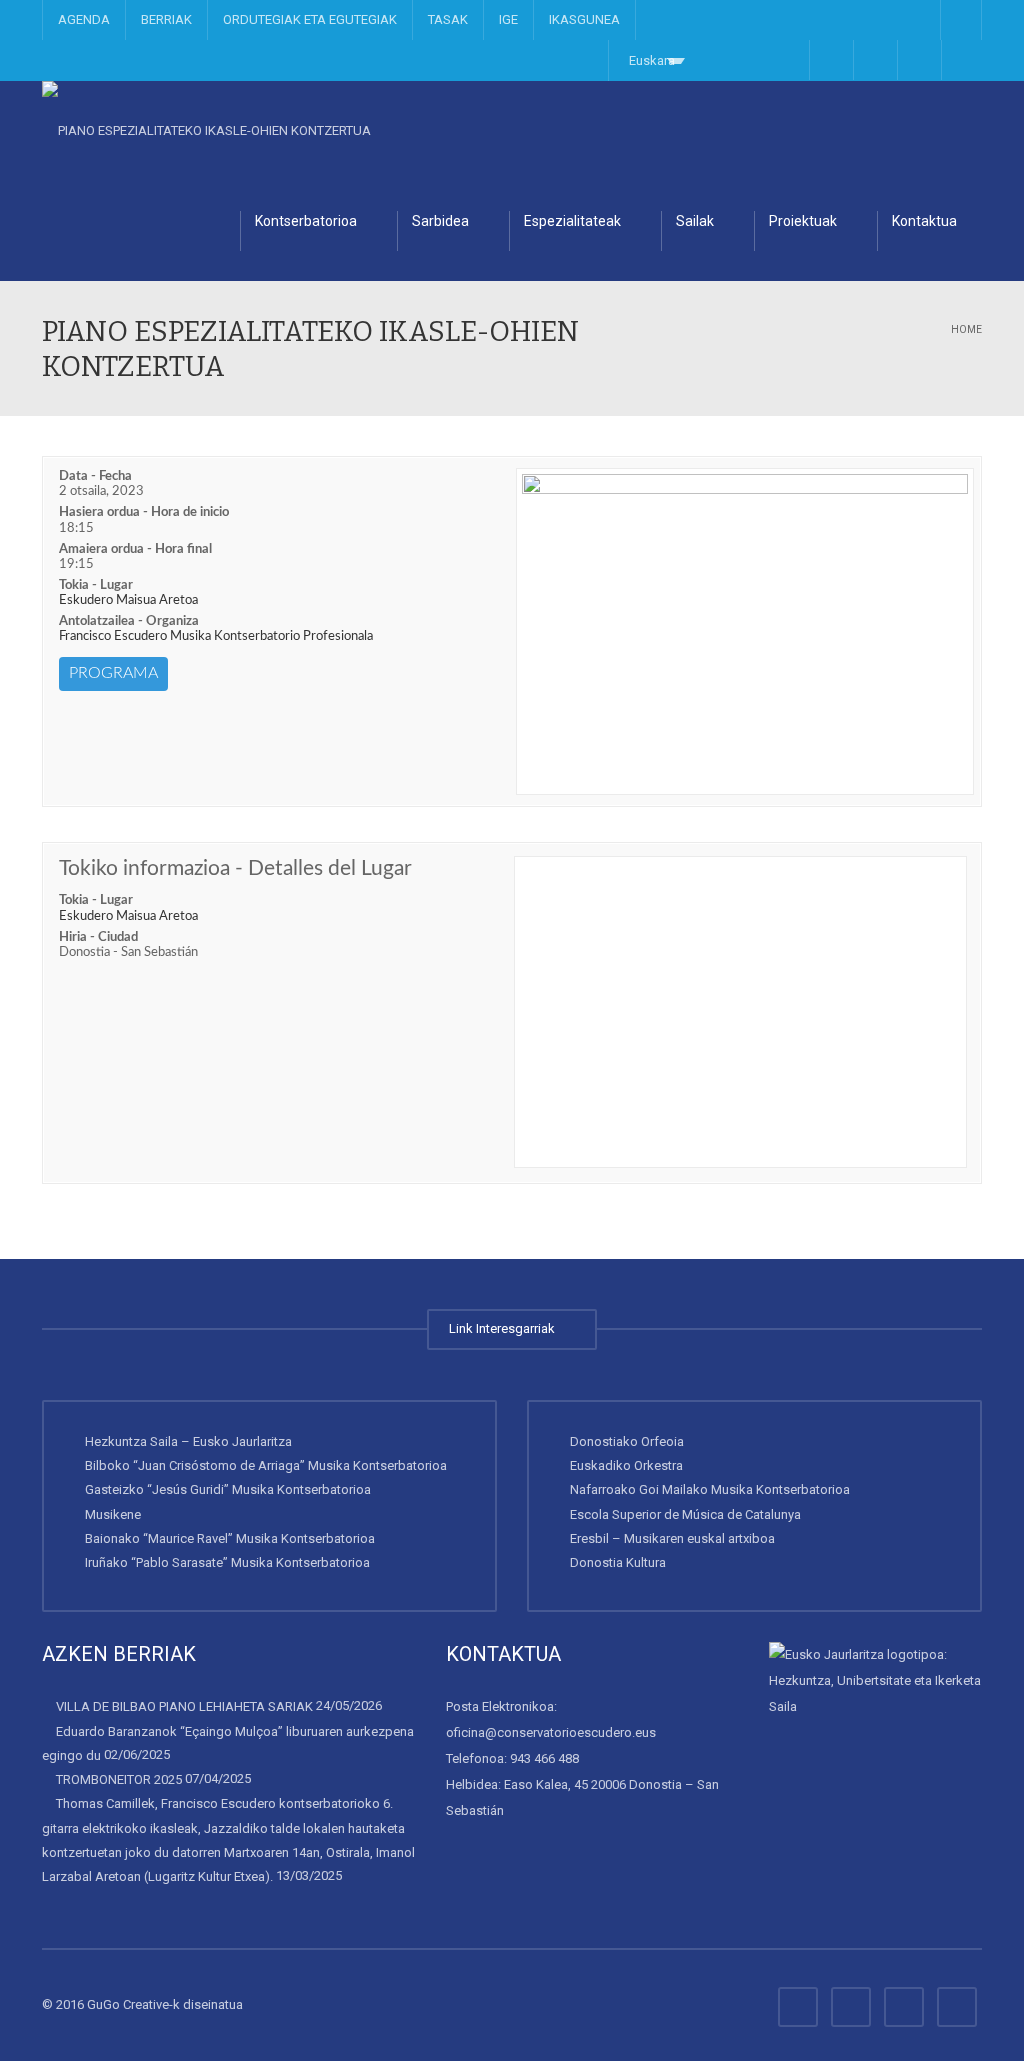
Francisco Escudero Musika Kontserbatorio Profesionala (216, 636)
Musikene (113, 1513)
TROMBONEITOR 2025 (119, 1779)
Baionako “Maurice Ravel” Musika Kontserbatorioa (230, 1538)
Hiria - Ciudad (98, 937)
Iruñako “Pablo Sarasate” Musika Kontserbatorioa (227, 1562)
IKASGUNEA (584, 19)
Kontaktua (924, 221)
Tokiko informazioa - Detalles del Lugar (235, 868)
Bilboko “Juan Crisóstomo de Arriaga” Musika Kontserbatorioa (266, 1465)
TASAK (448, 19)
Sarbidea (440, 221)
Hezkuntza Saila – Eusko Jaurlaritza (188, 1441)
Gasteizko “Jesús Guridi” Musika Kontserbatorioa (228, 1489)
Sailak (695, 221)
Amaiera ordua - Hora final (135, 549)
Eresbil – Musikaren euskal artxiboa (672, 1538)
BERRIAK (166, 19)
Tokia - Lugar (96, 585)
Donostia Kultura (618, 1562)
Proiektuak (803, 221)
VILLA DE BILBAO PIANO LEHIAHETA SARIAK (184, 1706)
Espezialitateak (572, 221)
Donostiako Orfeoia (627, 1441)
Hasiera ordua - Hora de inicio (144, 512)
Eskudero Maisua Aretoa (128, 600)
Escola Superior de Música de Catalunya (685, 1513)
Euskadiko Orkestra (626, 1465)
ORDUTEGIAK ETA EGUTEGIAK (310, 19)
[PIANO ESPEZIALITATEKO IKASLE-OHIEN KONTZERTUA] (206, 130)
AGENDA (84, 19)
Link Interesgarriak (505, 1328)
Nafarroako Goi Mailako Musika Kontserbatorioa (710, 1489)
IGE (508, 19)
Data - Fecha (95, 476)
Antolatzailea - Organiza (129, 621)
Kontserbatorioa (306, 221)
